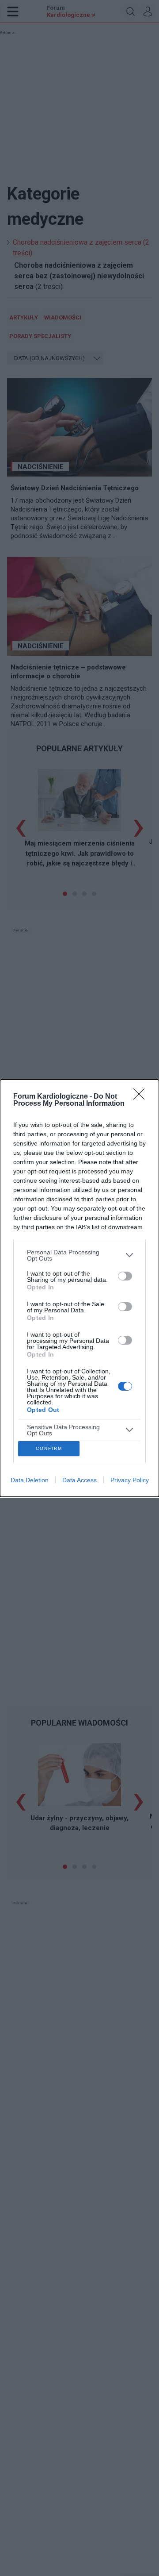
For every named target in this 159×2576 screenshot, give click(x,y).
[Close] (142, 1097)
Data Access (79, 1480)
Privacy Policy (130, 1480)
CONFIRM (49, 1448)
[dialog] (79, 1288)
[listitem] (79, 1255)
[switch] (125, 1276)
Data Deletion (30, 1480)
